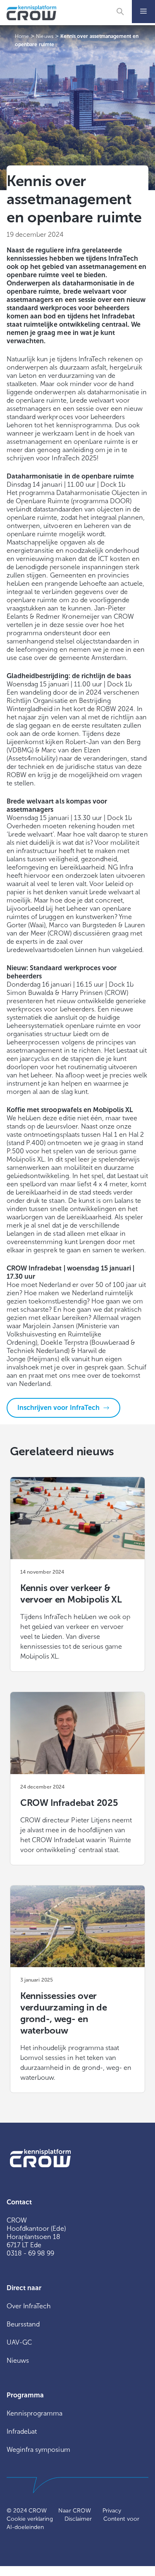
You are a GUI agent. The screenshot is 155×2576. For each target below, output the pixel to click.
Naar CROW (74, 2511)
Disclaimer (78, 2519)
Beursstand (23, 2324)
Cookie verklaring (30, 2519)
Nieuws (18, 2360)
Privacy (112, 2511)
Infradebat (22, 2431)
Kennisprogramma (35, 2413)
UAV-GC (19, 2342)
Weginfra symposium (38, 2450)
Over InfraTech (29, 2306)
